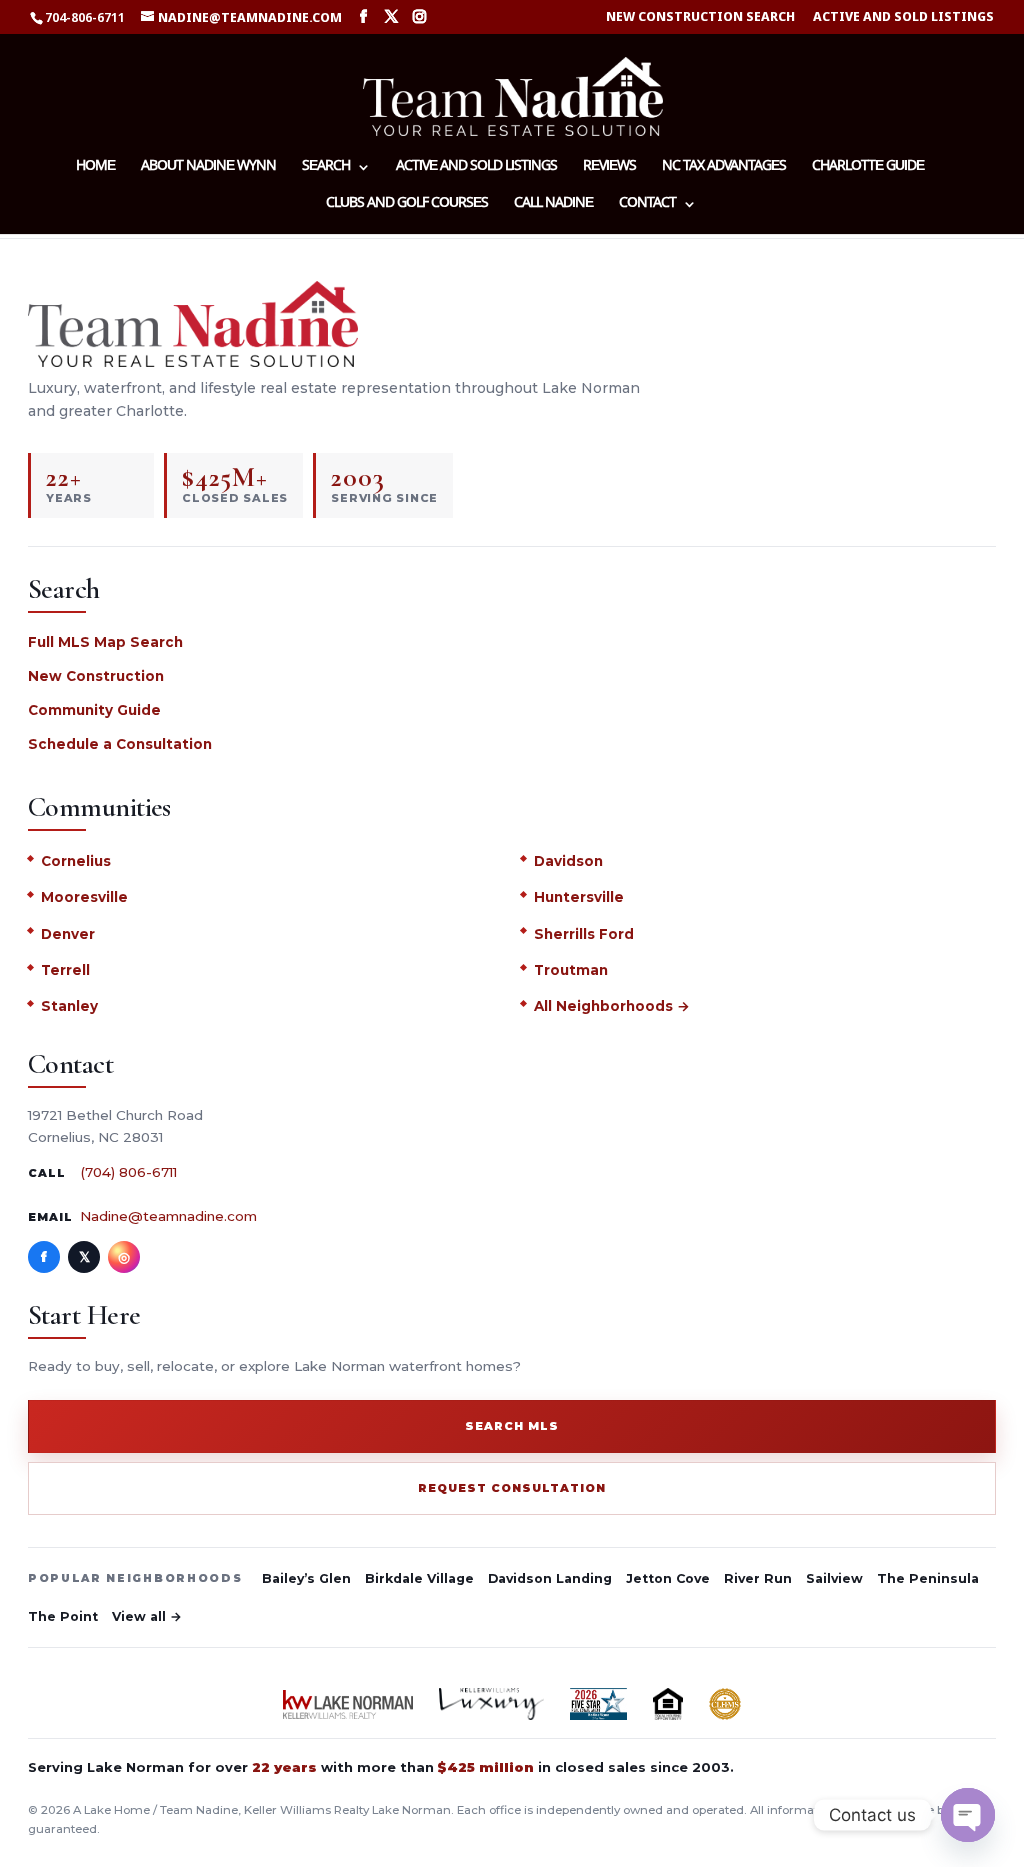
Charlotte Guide (868, 168)
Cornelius (76, 861)
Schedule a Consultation (120, 744)
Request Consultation (512, 1488)
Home (95, 168)
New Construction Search (700, 17)
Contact (647, 205)
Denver (68, 934)
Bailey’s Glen (306, 1578)
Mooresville (84, 897)
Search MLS (512, 1426)
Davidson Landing (550, 1578)
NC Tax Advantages (724, 168)
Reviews (609, 168)
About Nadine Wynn (208, 168)
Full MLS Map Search (105, 642)
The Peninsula (928, 1578)
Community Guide (94, 710)
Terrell (65, 970)
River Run (758, 1578)
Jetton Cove (668, 1578)
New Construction (96, 676)
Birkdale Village (419, 1578)
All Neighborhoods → (612, 1006)
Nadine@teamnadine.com (168, 1216)
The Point (63, 1616)
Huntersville (579, 897)
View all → (147, 1616)
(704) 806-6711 (128, 1172)
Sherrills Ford (584, 934)
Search (326, 168)
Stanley (69, 1006)
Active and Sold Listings (903, 17)
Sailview (834, 1578)
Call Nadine (553, 205)
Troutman (571, 970)
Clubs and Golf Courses (407, 205)
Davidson (568, 861)
